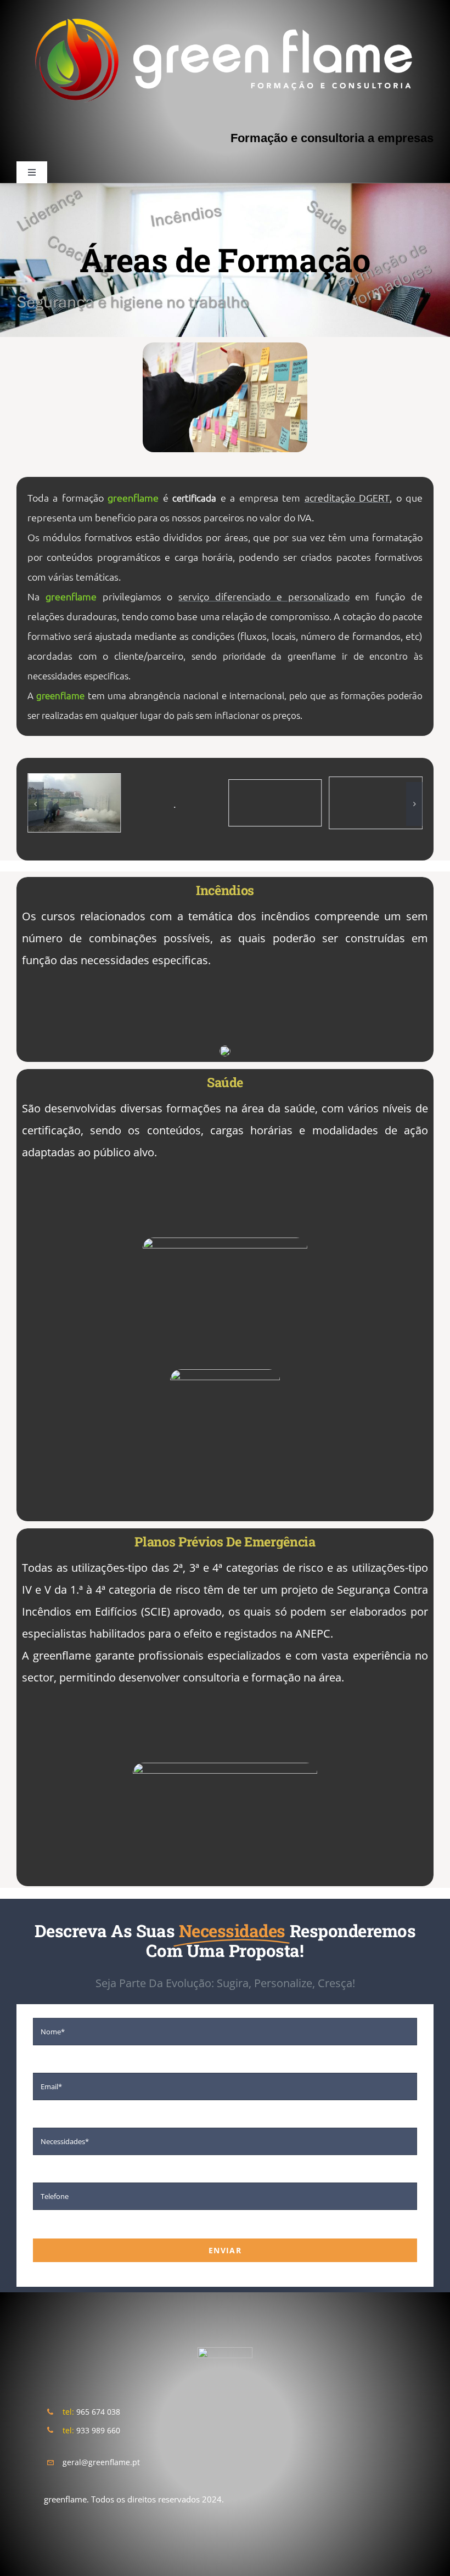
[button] (36, 804)
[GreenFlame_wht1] (225, 2351)
